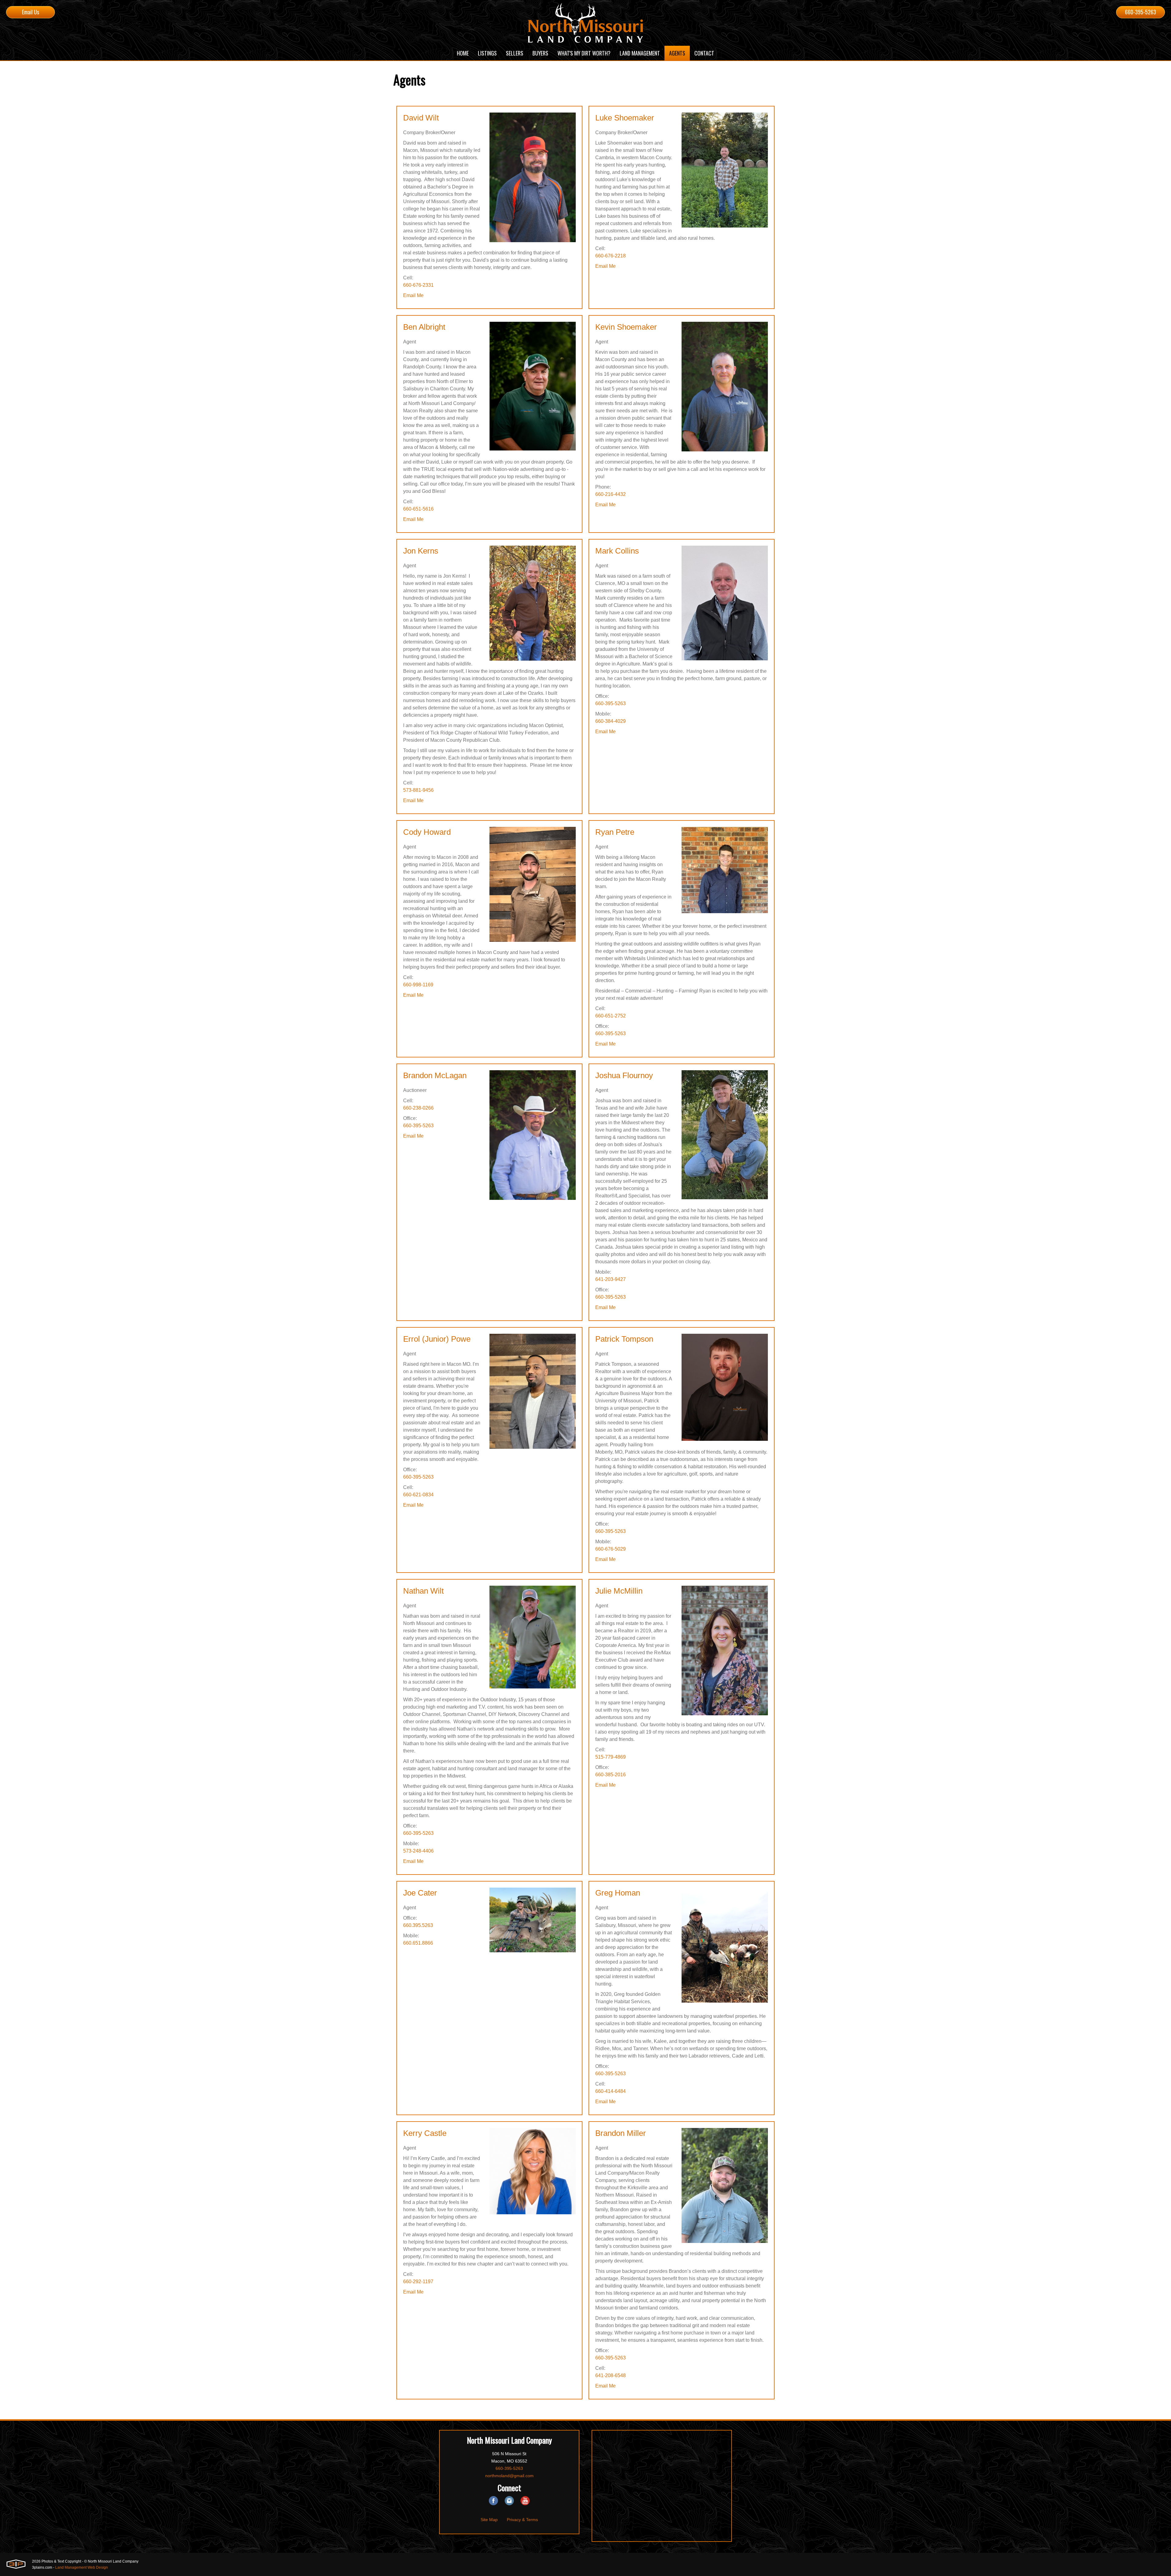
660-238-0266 (418, 1108)
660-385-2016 (611, 1775)
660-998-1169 (418, 985)
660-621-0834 (418, 1495)
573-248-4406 (418, 1851)
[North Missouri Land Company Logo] (585, 23)
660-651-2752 (611, 1016)
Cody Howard (427, 832)
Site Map (489, 2520)
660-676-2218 (611, 256)
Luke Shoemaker (625, 118)
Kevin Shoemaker (626, 327)
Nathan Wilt (423, 1591)
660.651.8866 (418, 1943)
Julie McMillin (619, 1591)
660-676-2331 (418, 285)
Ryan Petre (615, 832)
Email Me (413, 295)
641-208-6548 (611, 2375)
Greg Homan (618, 1893)
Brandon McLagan (435, 1075)
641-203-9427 (611, 1279)
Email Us (30, 12)
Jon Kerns (421, 551)
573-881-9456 (418, 790)
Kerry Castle (425, 2133)
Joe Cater (420, 1893)
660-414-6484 (611, 2091)
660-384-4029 (611, 721)
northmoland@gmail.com (509, 2476)
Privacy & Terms (522, 2520)
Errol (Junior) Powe (437, 1339)
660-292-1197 (418, 2282)
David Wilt (421, 118)
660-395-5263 (1141, 12)
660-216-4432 (611, 494)
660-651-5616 (418, 509)
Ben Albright (424, 327)
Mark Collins (617, 551)
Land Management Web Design (82, 2567)
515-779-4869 (611, 1757)
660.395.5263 (418, 1925)
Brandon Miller (621, 2133)
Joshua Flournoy (624, 1075)
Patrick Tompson (624, 1339)
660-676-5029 (611, 1549)
